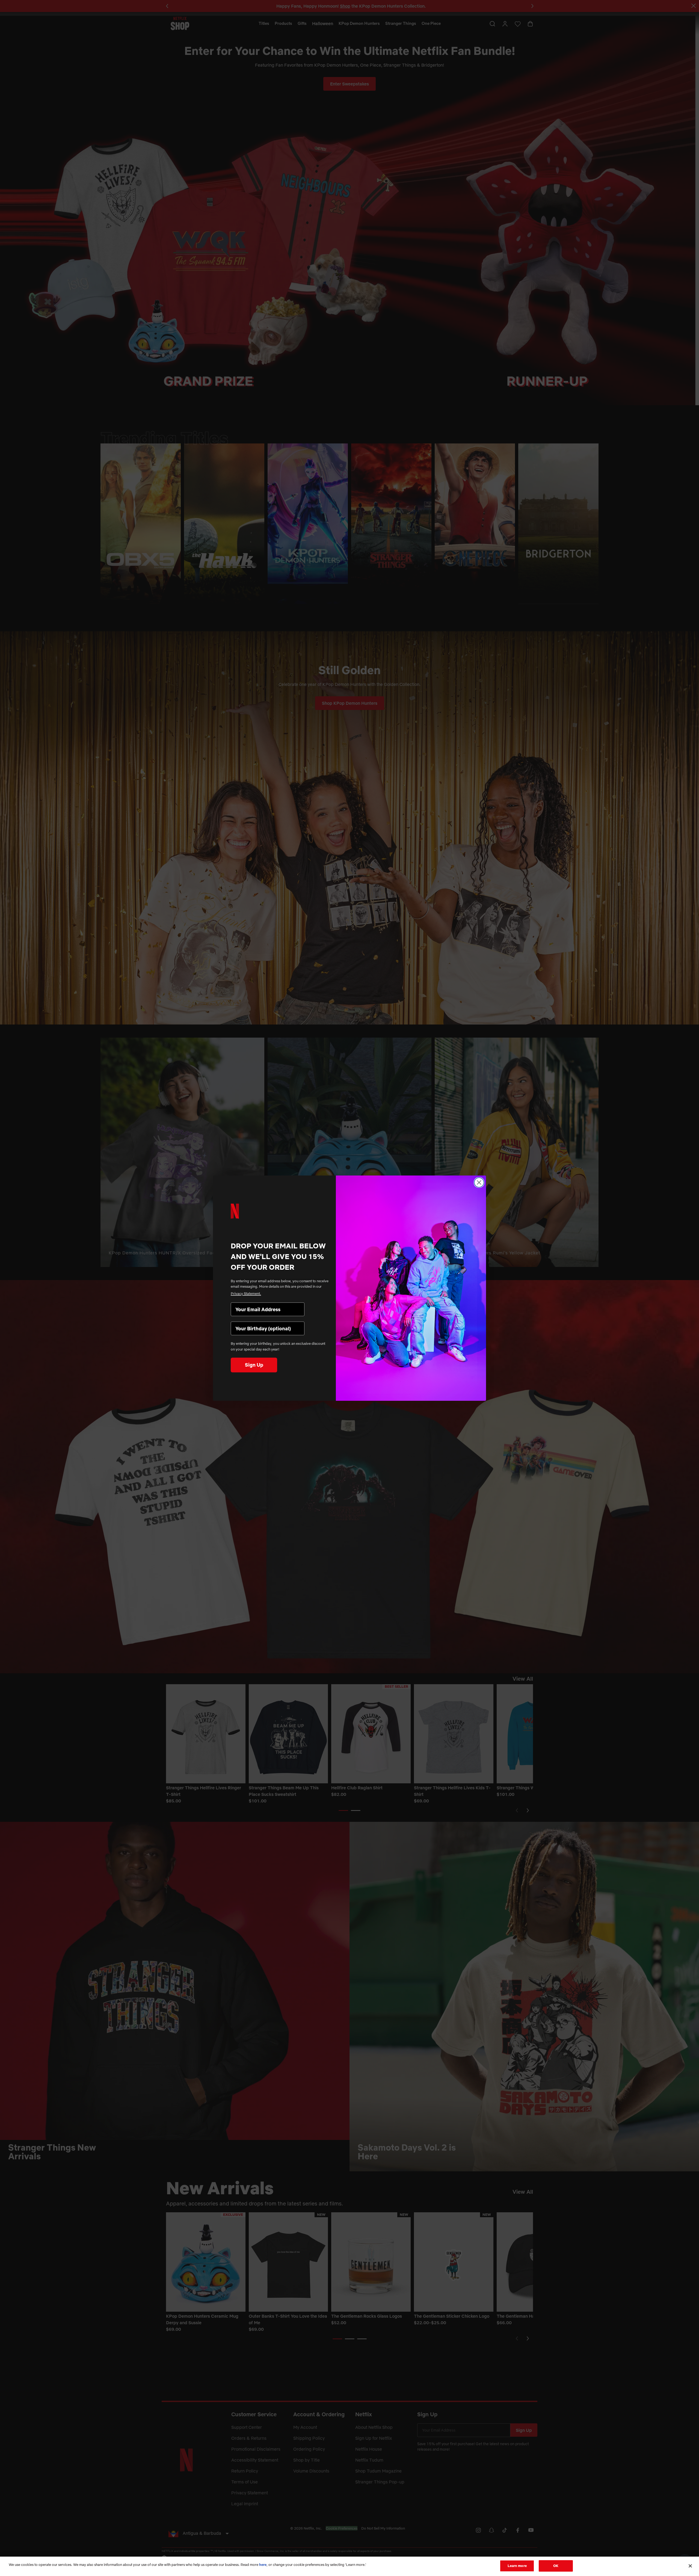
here (263, 2565)
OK (556, 2566)
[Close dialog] (479, 1182)
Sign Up (254, 1365)
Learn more (517, 2566)
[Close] (690, 2566)
